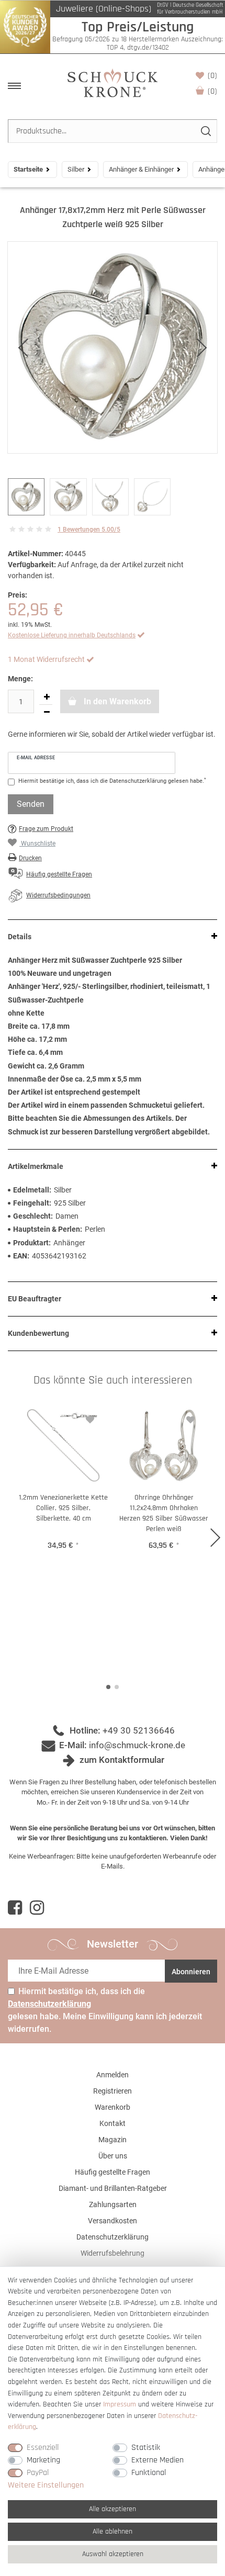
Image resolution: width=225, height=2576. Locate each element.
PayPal (38, 2473)
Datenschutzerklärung (113, 2237)
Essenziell (43, 2448)
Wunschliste (212, 76)
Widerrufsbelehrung (113, 2253)
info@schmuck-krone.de (137, 1745)
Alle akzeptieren (113, 2509)
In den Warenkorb (116, 701)
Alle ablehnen (113, 2532)
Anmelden (113, 2075)
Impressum (120, 2404)
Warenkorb (212, 91)
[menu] (14, 86)
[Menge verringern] (47, 712)
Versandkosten (113, 2221)
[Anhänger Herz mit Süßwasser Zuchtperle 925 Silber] (113, 347)
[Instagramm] (37, 1908)
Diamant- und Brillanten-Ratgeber (113, 2188)
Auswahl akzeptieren (113, 2554)
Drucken (30, 858)
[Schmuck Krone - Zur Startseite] (113, 82)
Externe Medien (157, 2460)
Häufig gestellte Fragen (113, 2172)
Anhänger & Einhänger (141, 169)
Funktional (149, 2473)
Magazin (113, 2140)
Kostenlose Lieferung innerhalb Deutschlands (72, 635)
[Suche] (205, 131)
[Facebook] (15, 1908)
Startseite (28, 169)
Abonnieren (191, 1972)
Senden (31, 804)
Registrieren (113, 2091)
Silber (76, 169)
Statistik (146, 2448)
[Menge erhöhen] (47, 697)
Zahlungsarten (113, 2204)
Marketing (43, 2460)
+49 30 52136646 (139, 1730)
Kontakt (113, 2123)
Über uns (113, 2156)
